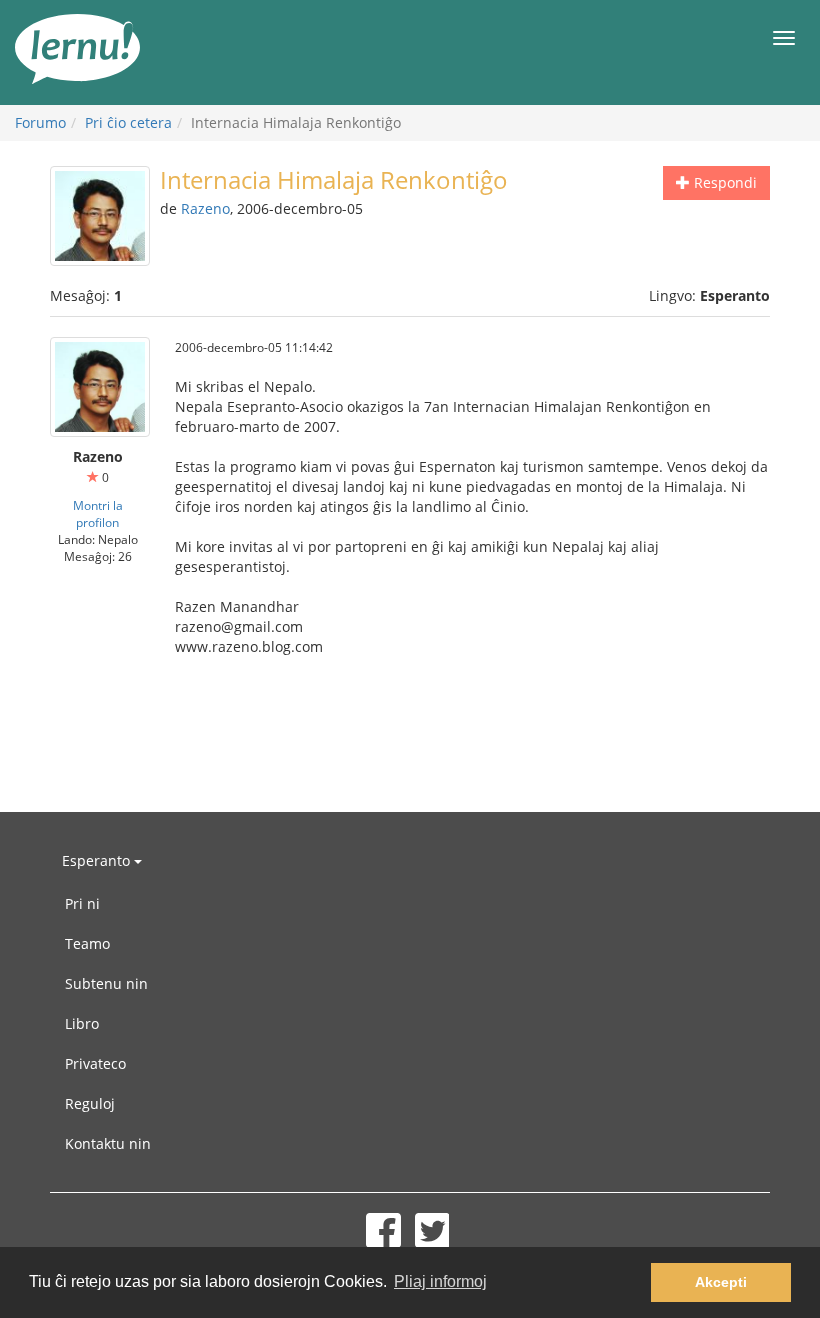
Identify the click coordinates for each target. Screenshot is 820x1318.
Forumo (40, 122)
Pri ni (82, 903)
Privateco (95, 1063)
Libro (82, 1023)
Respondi (723, 182)
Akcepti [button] (721, 1282)
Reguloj (90, 1103)
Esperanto (98, 860)
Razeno (205, 208)
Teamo (87, 943)
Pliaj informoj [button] (440, 1281)
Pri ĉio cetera (128, 122)
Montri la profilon (98, 513)
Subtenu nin (106, 983)
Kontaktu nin (108, 1143)
